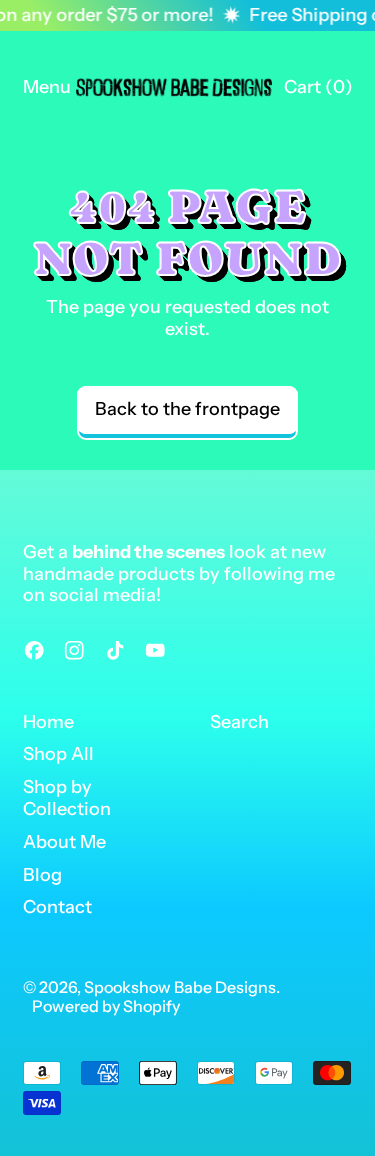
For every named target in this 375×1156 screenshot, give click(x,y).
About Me (64, 842)
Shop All (58, 754)
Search (239, 722)
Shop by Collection (67, 798)
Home (48, 722)
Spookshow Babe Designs (180, 987)
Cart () (318, 92)
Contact (57, 907)
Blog (42, 875)
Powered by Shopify (106, 1006)
